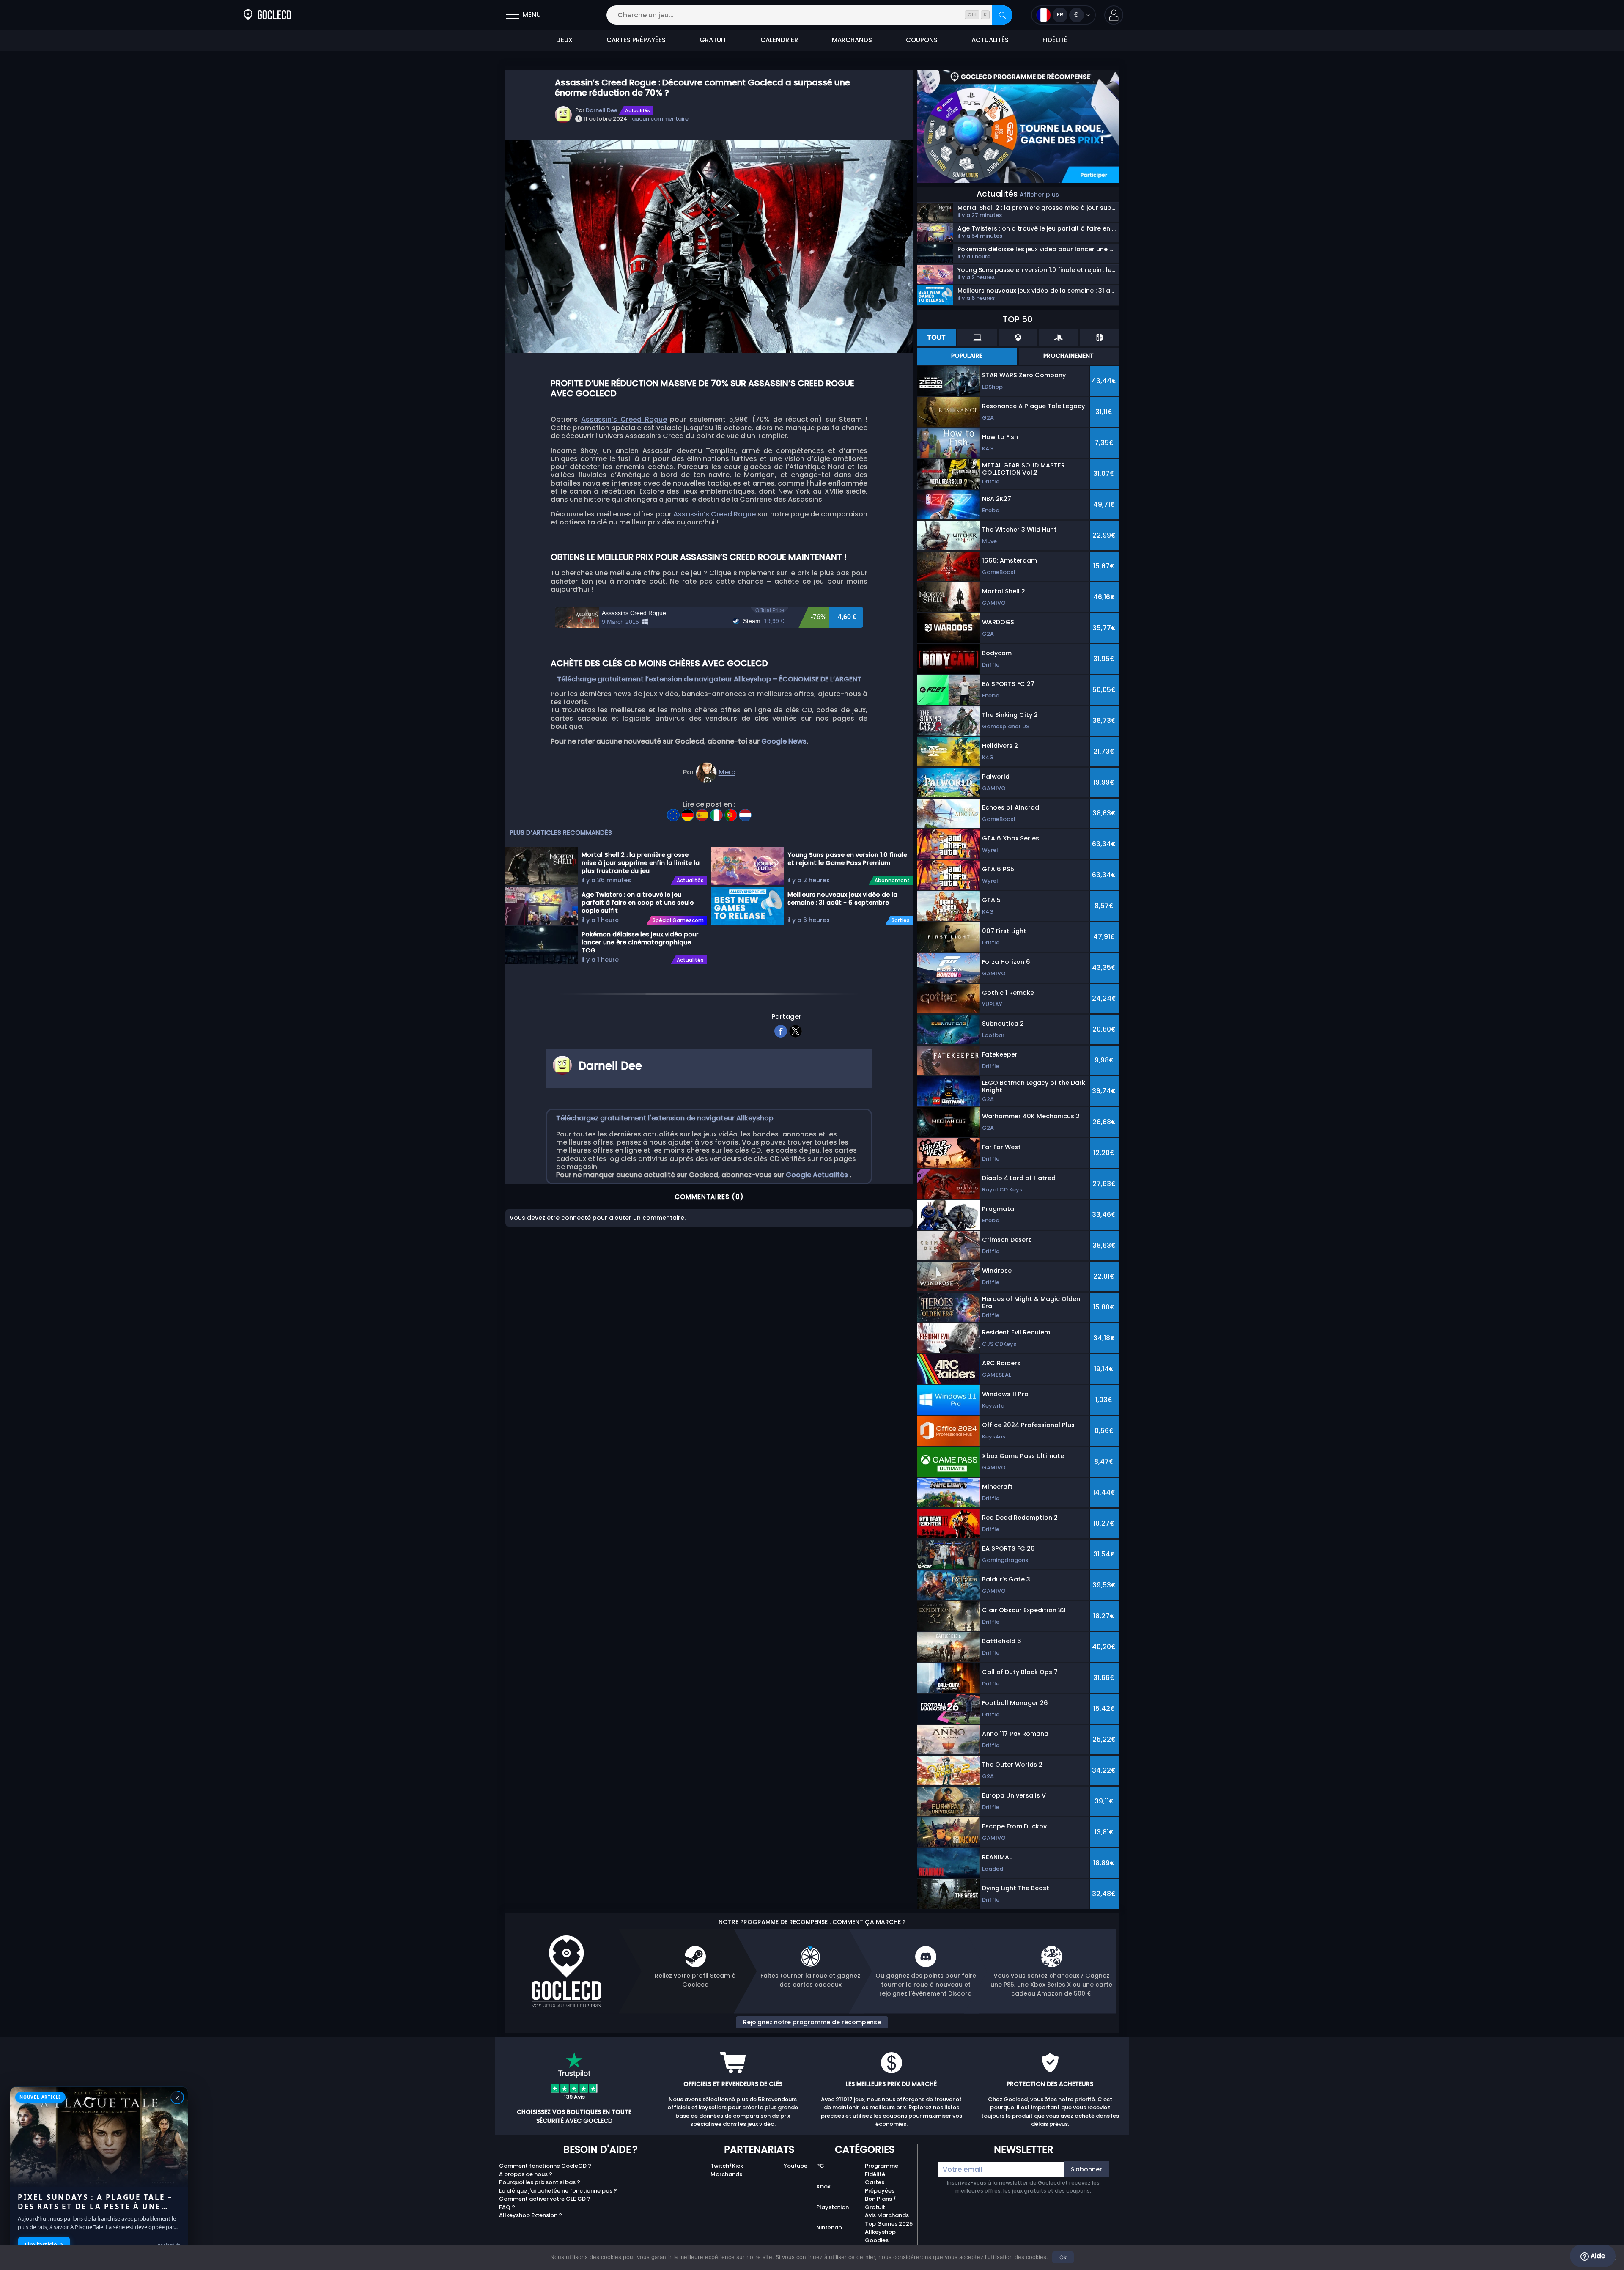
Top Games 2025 (889, 2224)
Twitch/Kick (727, 2166)
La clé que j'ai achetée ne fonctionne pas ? (558, 2191)
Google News (784, 741)
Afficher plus (1039, 195)
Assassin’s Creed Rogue (624, 419)
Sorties (901, 920)
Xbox (823, 2186)
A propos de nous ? (526, 2174)
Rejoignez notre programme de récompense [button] (812, 2022)
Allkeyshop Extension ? (531, 2215)
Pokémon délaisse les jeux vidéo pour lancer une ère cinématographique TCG (640, 942)
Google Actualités (818, 1175)
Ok (1063, 2257)
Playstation (833, 2207)
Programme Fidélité (882, 2170)
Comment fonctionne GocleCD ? (545, 2166)
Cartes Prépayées (880, 2186)
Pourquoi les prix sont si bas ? (540, 2182)
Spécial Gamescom (678, 920)
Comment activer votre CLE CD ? (545, 2199)
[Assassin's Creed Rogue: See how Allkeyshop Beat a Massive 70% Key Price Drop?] (674, 812)
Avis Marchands (887, 2215)
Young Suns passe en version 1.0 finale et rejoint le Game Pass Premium (847, 859)
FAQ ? (507, 2207)
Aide (1597, 2256)
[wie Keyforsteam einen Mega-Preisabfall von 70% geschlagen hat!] (703, 812)
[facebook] (781, 1030)
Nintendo (829, 2227)
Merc (727, 773)
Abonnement (892, 881)
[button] (1114, 15)
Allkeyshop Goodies (880, 2236)
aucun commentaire (660, 119)
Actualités (638, 110)
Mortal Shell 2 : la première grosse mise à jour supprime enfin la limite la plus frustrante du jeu (641, 862)
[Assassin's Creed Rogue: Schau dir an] (689, 812)
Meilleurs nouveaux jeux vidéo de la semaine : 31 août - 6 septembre (842, 899)
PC (820, 2166)
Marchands (726, 2174)
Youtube (796, 2166)
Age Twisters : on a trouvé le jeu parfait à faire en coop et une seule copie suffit (638, 902)
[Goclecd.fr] (267, 15)
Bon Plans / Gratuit (881, 2203)
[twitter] (796, 1030)
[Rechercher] (1002, 15)
